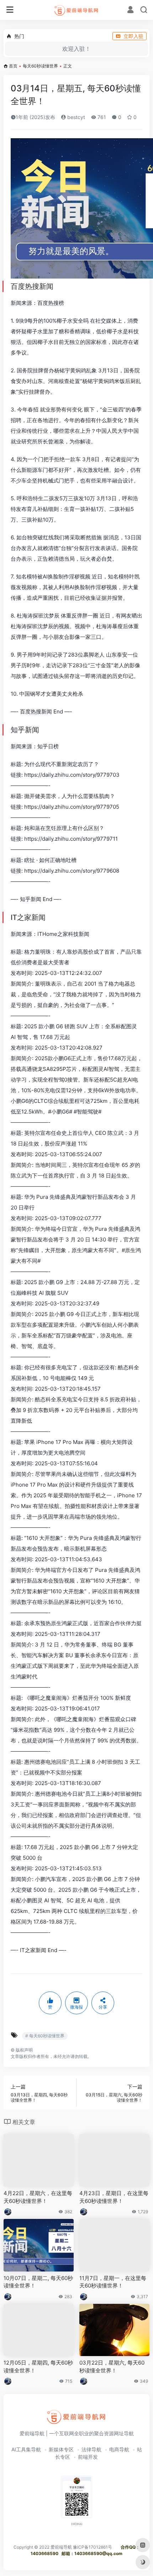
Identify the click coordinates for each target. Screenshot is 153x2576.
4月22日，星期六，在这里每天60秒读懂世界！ (38, 2197)
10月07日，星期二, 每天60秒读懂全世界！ (38, 2282)
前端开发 (88, 2457)
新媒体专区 (61, 2449)
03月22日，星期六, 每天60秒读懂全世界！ (112, 2366)
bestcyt (75, 117)
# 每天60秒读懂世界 (45, 2036)
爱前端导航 (61, 2547)
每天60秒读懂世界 (40, 66)
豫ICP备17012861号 (93, 2547)
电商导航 (119, 2449)
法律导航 (91, 2449)
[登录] (130, 10)
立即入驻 (133, 36)
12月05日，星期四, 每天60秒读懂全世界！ (38, 2366)
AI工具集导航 (26, 2449)
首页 (13, 66)
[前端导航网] (77, 10)
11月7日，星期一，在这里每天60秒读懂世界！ (113, 2282)
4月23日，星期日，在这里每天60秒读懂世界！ (114, 2197)
